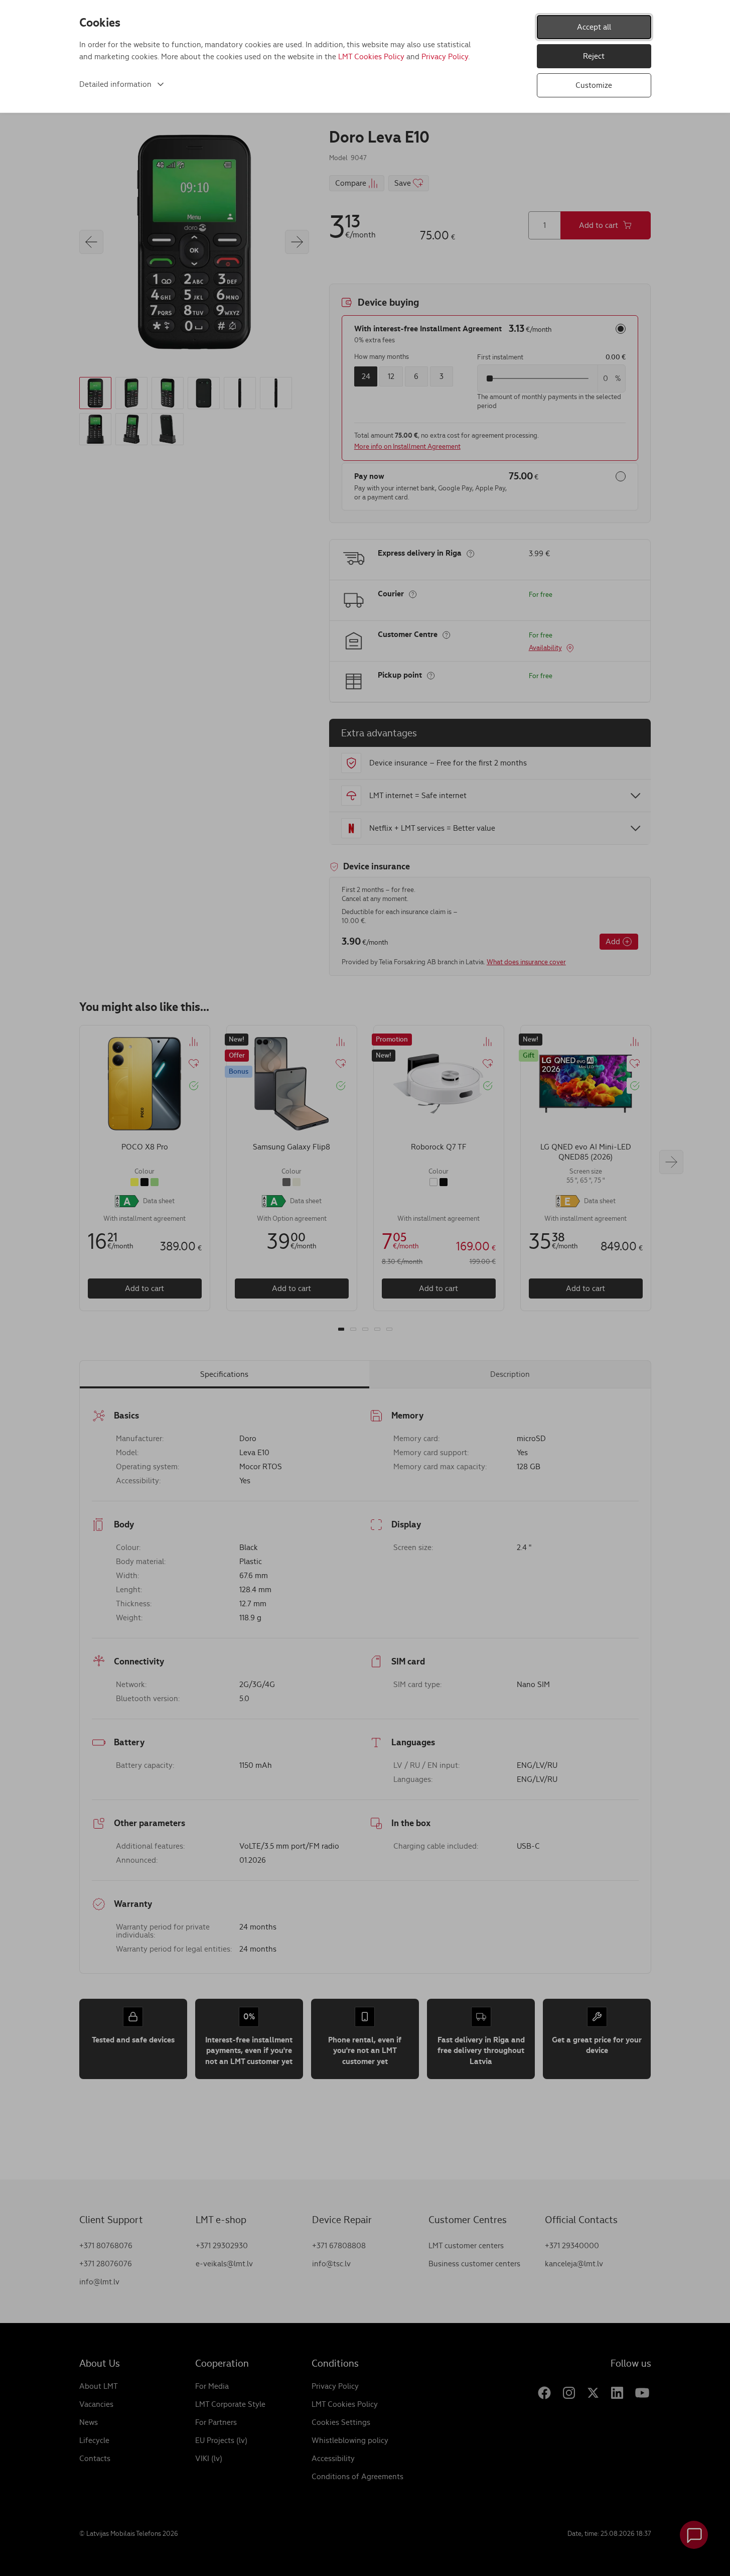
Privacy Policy (445, 56)
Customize (594, 85)
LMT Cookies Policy (371, 56)
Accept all (594, 27)
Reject (594, 56)
